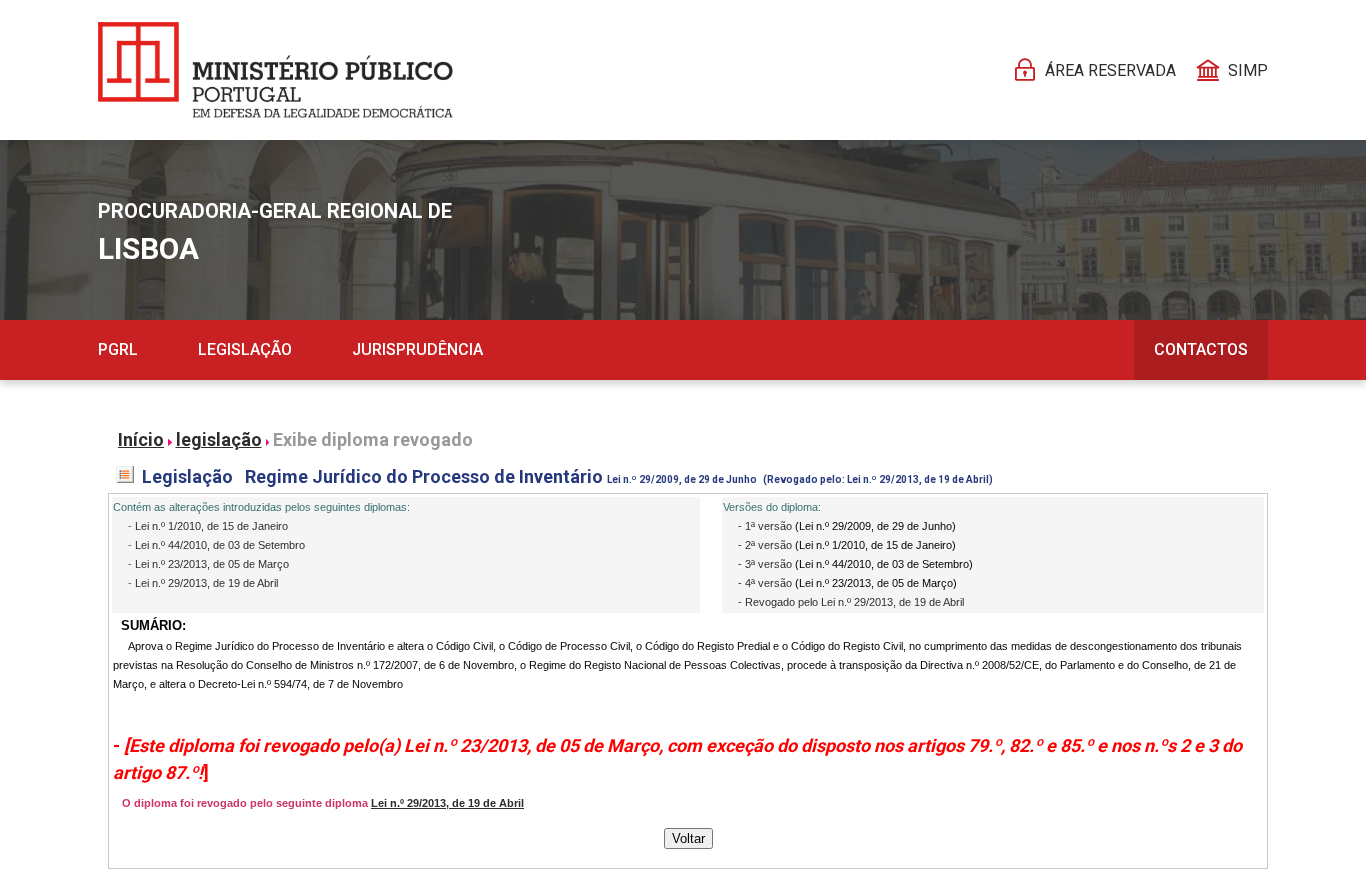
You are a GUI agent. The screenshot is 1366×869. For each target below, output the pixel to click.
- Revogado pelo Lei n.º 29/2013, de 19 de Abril (851, 602)
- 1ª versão (766, 526)
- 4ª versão (766, 583)
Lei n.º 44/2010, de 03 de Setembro (220, 545)
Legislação (245, 349)
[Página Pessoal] (275, 70)
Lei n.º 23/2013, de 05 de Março (212, 564)
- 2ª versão (766, 545)
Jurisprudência (417, 349)
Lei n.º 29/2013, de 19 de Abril (206, 583)
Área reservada (1110, 70)
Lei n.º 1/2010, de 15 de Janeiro (211, 526)
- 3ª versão (766, 564)
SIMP (1248, 70)
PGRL (118, 349)
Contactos (1201, 349)
